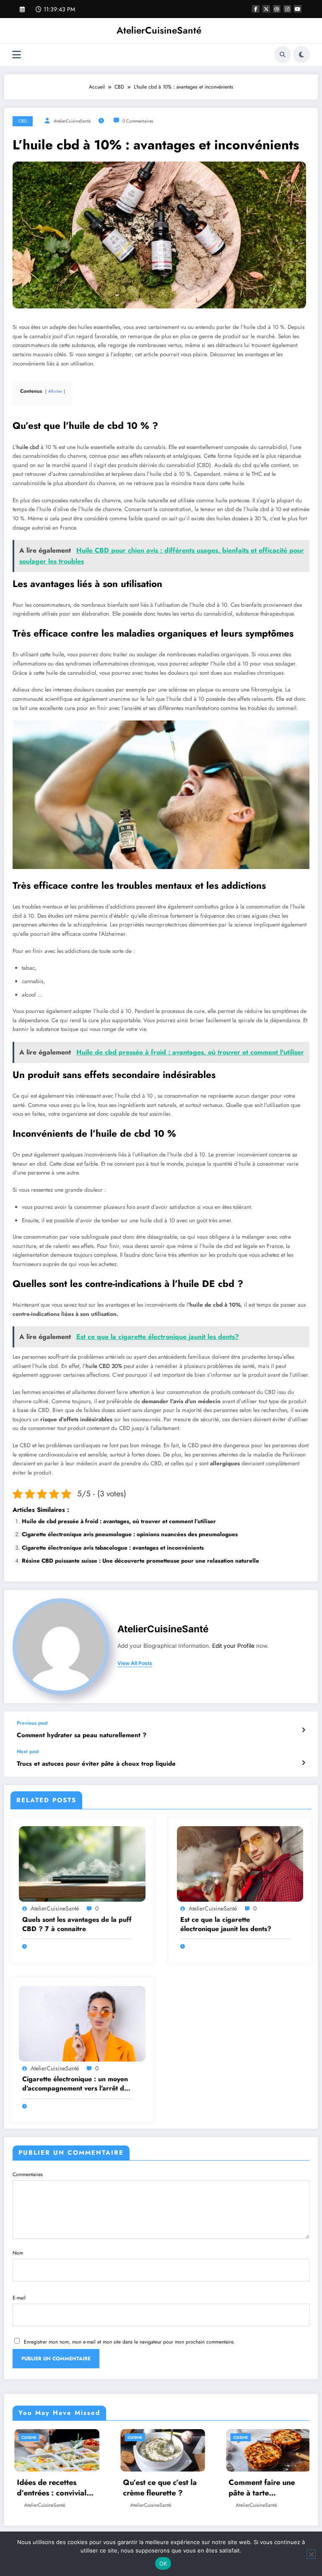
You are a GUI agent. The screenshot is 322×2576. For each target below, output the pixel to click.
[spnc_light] (301, 55)
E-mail (19, 2298)
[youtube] (298, 9)
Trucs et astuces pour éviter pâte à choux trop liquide (96, 1764)
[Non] (311, 2554)
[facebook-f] (256, 9)
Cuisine (28, 2437)
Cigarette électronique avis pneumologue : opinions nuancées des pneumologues (130, 1534)
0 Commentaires (138, 121)
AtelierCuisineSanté (159, 30)
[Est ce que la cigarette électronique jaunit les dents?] (240, 1863)
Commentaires (28, 2174)
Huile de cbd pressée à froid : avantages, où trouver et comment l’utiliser (119, 1521)
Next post (28, 1751)
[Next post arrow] (303, 1763)
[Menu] (17, 55)
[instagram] (287, 9)
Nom (18, 2253)
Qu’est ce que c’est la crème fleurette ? (53, 2488)
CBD (23, 121)
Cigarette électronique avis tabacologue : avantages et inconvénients (113, 1548)
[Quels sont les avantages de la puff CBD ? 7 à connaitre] (82, 1863)
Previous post (32, 1723)
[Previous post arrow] (303, 1730)
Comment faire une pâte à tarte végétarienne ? (155, 2488)
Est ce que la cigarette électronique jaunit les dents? (226, 1924)
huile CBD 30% (104, 1366)
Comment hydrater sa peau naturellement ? (82, 1735)
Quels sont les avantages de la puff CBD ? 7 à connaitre (77, 1924)
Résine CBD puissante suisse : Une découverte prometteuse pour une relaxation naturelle (140, 1561)
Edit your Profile (233, 1646)
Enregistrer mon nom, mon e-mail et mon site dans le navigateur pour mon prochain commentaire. (129, 2342)
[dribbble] (277, 9)
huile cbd (28, 447)
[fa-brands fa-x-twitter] (266, 9)
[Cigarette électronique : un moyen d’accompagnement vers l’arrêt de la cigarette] (82, 2023)
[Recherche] (283, 55)
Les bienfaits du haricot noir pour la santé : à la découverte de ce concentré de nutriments (267, 2488)
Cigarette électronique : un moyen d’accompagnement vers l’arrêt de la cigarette (75, 2084)
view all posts (135, 1663)
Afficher (55, 391)
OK (163, 2563)
